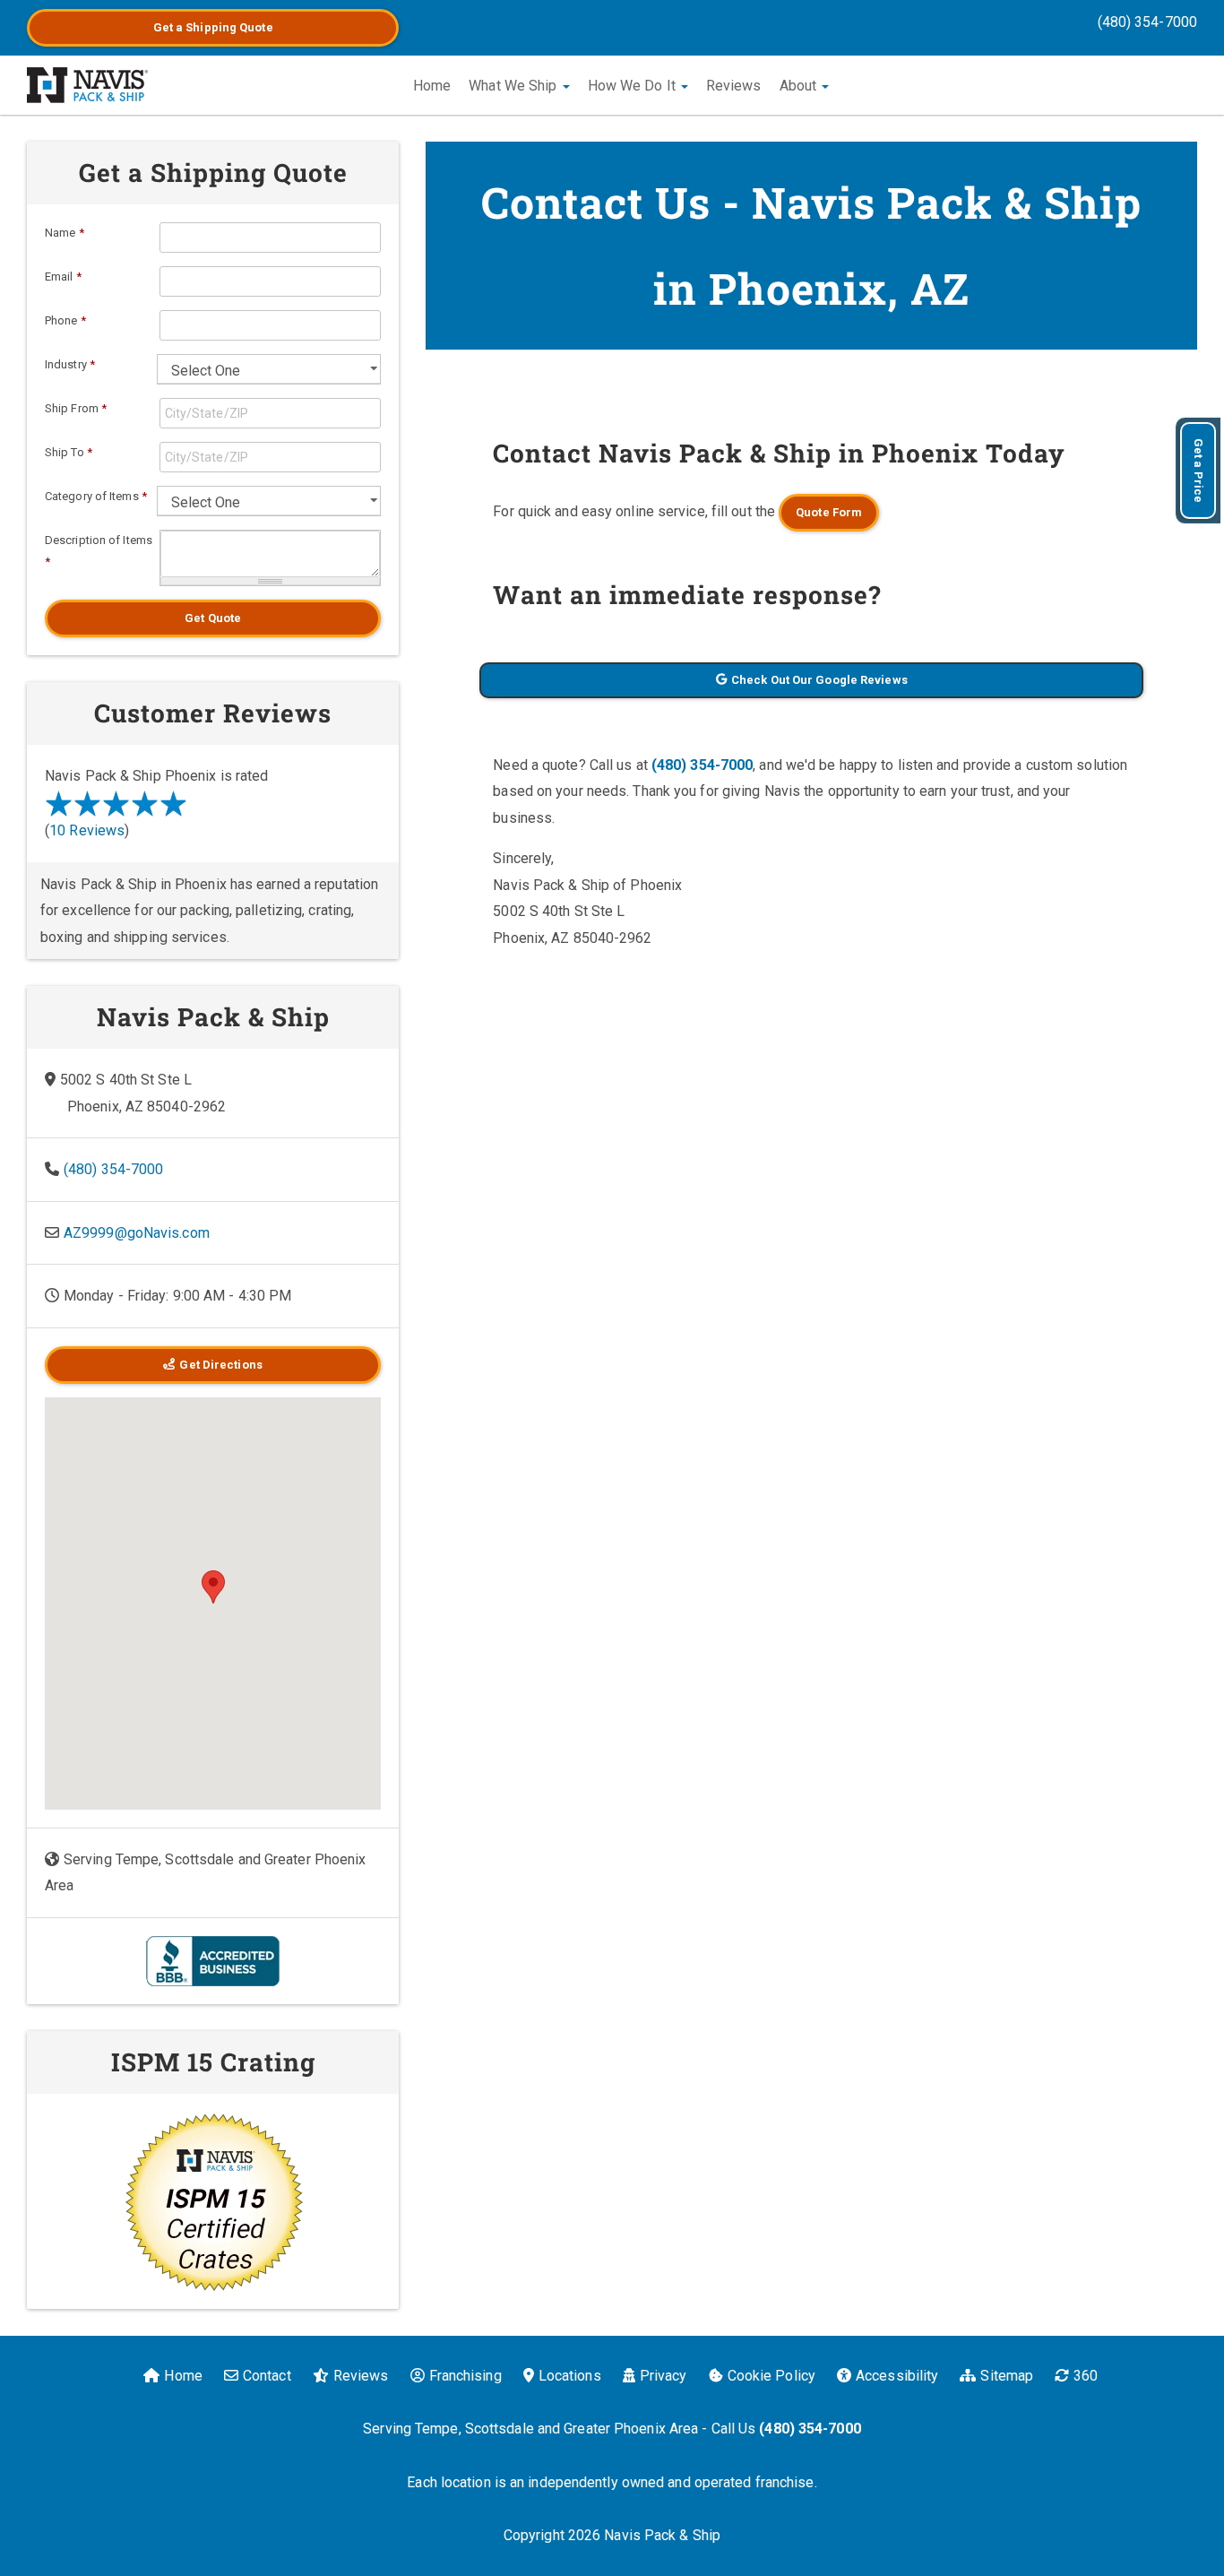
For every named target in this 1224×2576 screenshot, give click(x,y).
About (800, 86)
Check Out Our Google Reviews (819, 680)
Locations (570, 2376)
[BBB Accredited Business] (213, 1960)
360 (1086, 2376)
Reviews (734, 86)
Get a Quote (213, 27)
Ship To (69, 452)
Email (63, 277)
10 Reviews (87, 830)
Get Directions (220, 1365)
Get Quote (213, 618)
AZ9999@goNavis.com (137, 1233)
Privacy (664, 2376)
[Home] (87, 85)
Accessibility (897, 2376)
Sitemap (1007, 2376)
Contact (267, 2376)
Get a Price (1198, 471)
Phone (65, 320)
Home (432, 86)
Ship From (76, 408)
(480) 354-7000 (1147, 22)
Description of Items (99, 551)
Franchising (465, 2376)
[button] (213, 1587)
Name (65, 233)
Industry (70, 364)
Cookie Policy (771, 2376)
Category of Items (96, 496)
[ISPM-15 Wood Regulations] (213, 2201)
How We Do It (634, 86)
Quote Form (829, 512)
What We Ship (514, 86)
